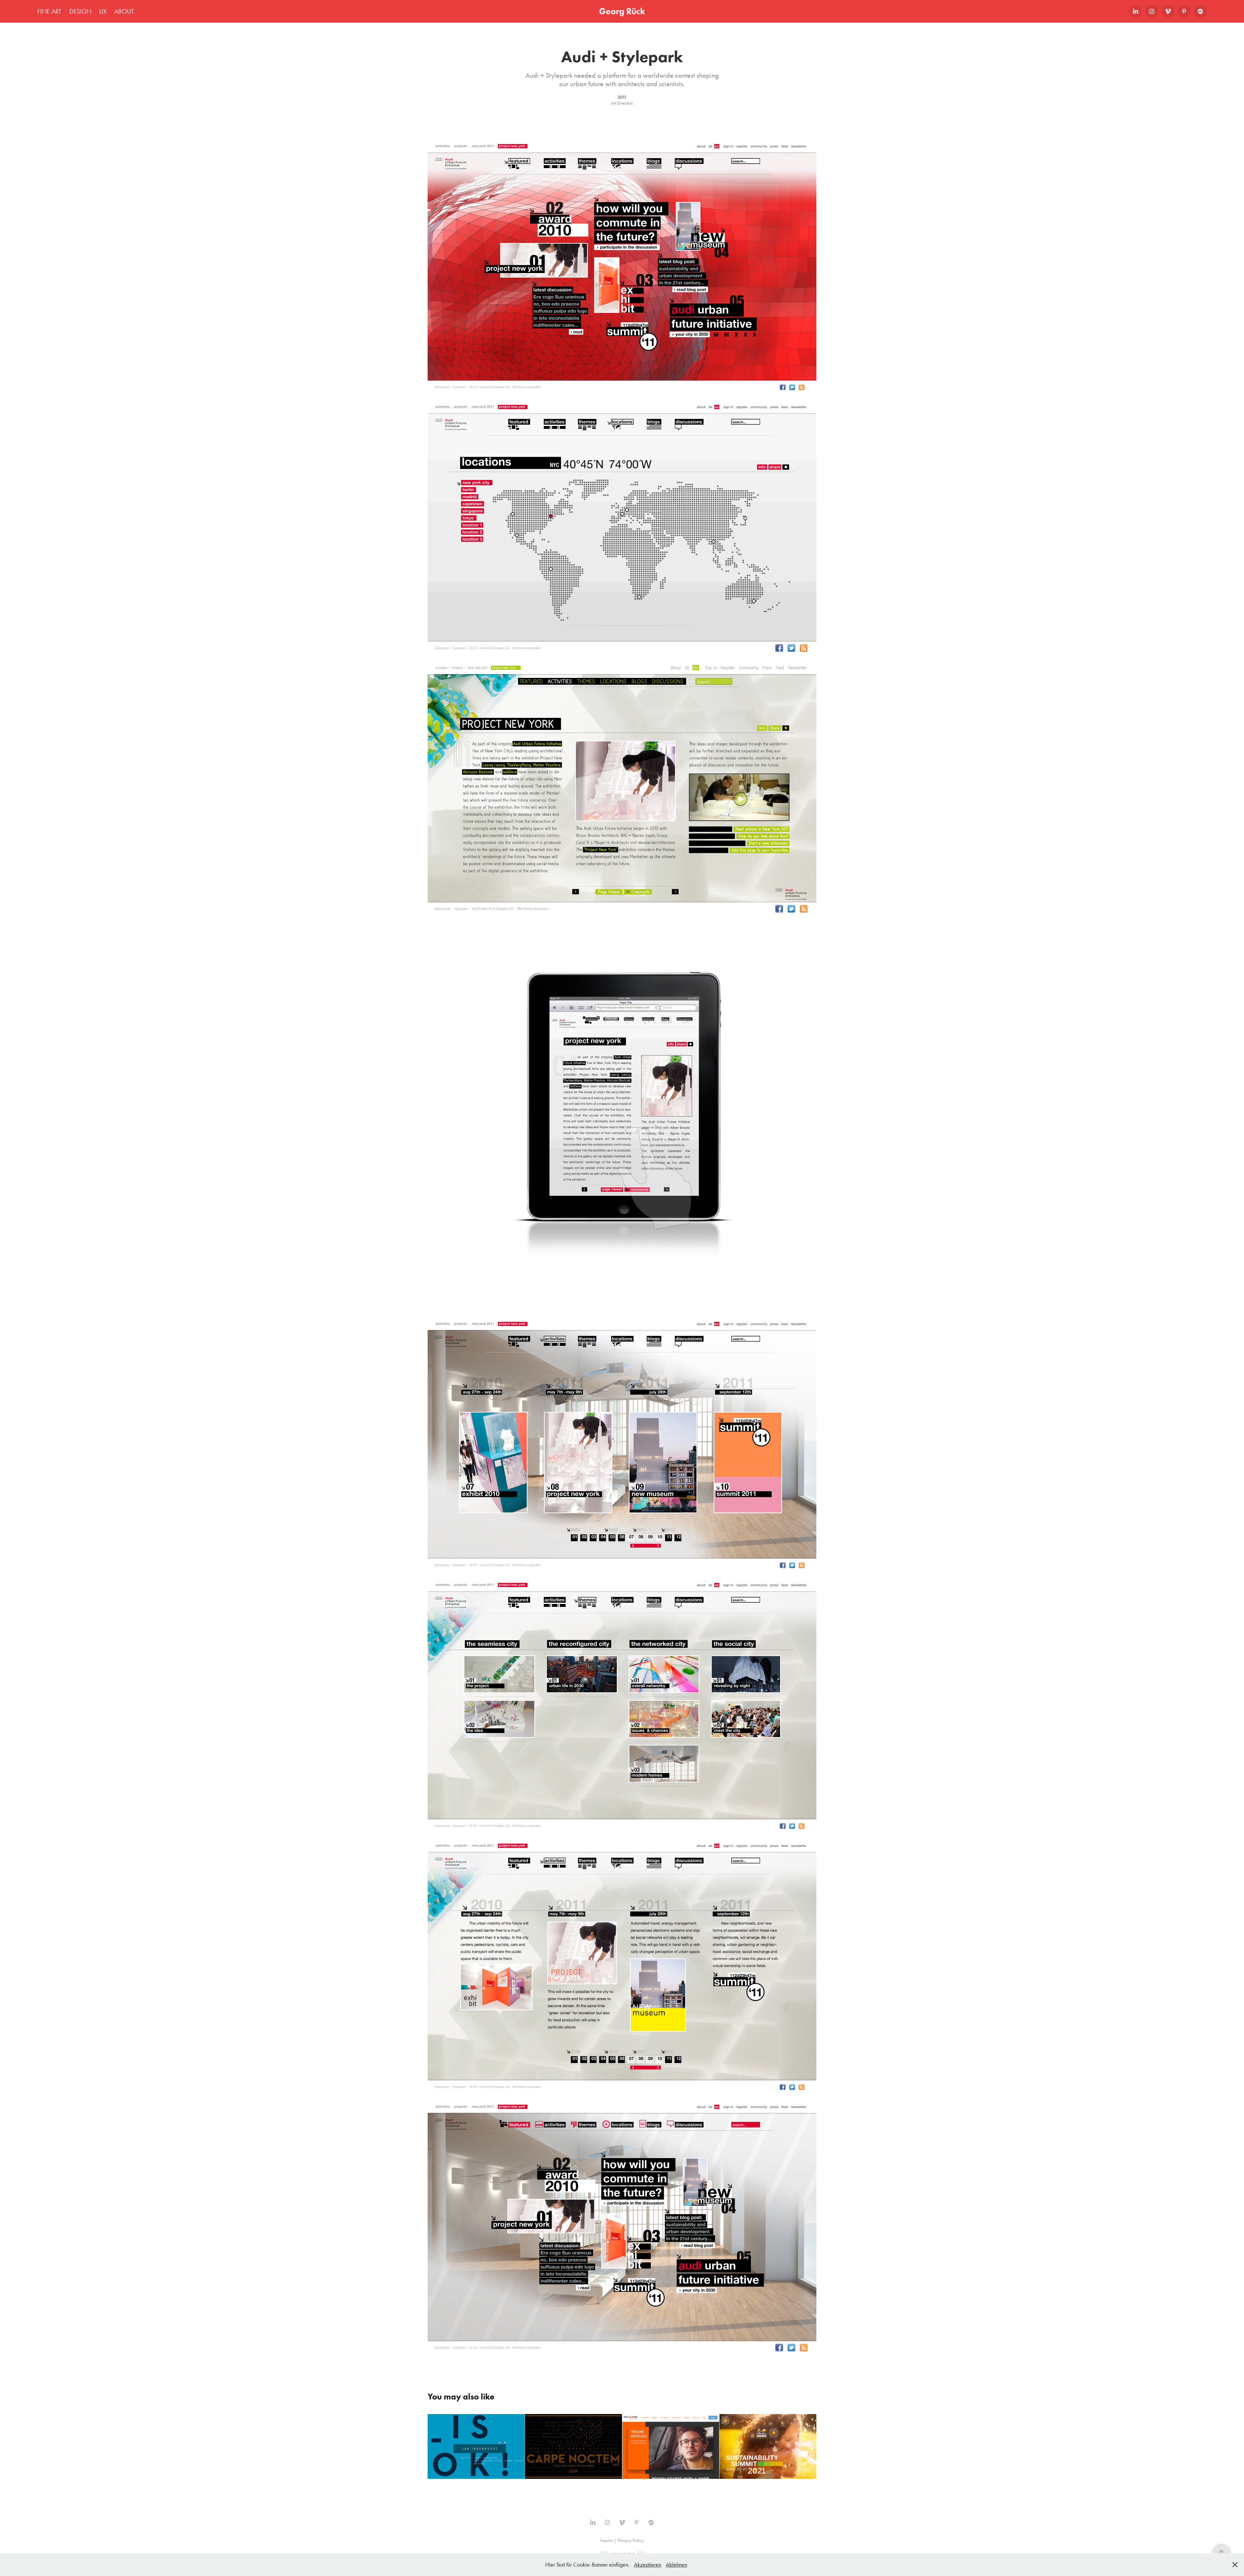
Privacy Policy (631, 2540)
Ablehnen (676, 2565)
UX (103, 11)
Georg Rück (622, 11)
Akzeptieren (648, 2565)
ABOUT (124, 11)
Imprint (606, 2540)
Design (80, 11)
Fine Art (49, 11)
